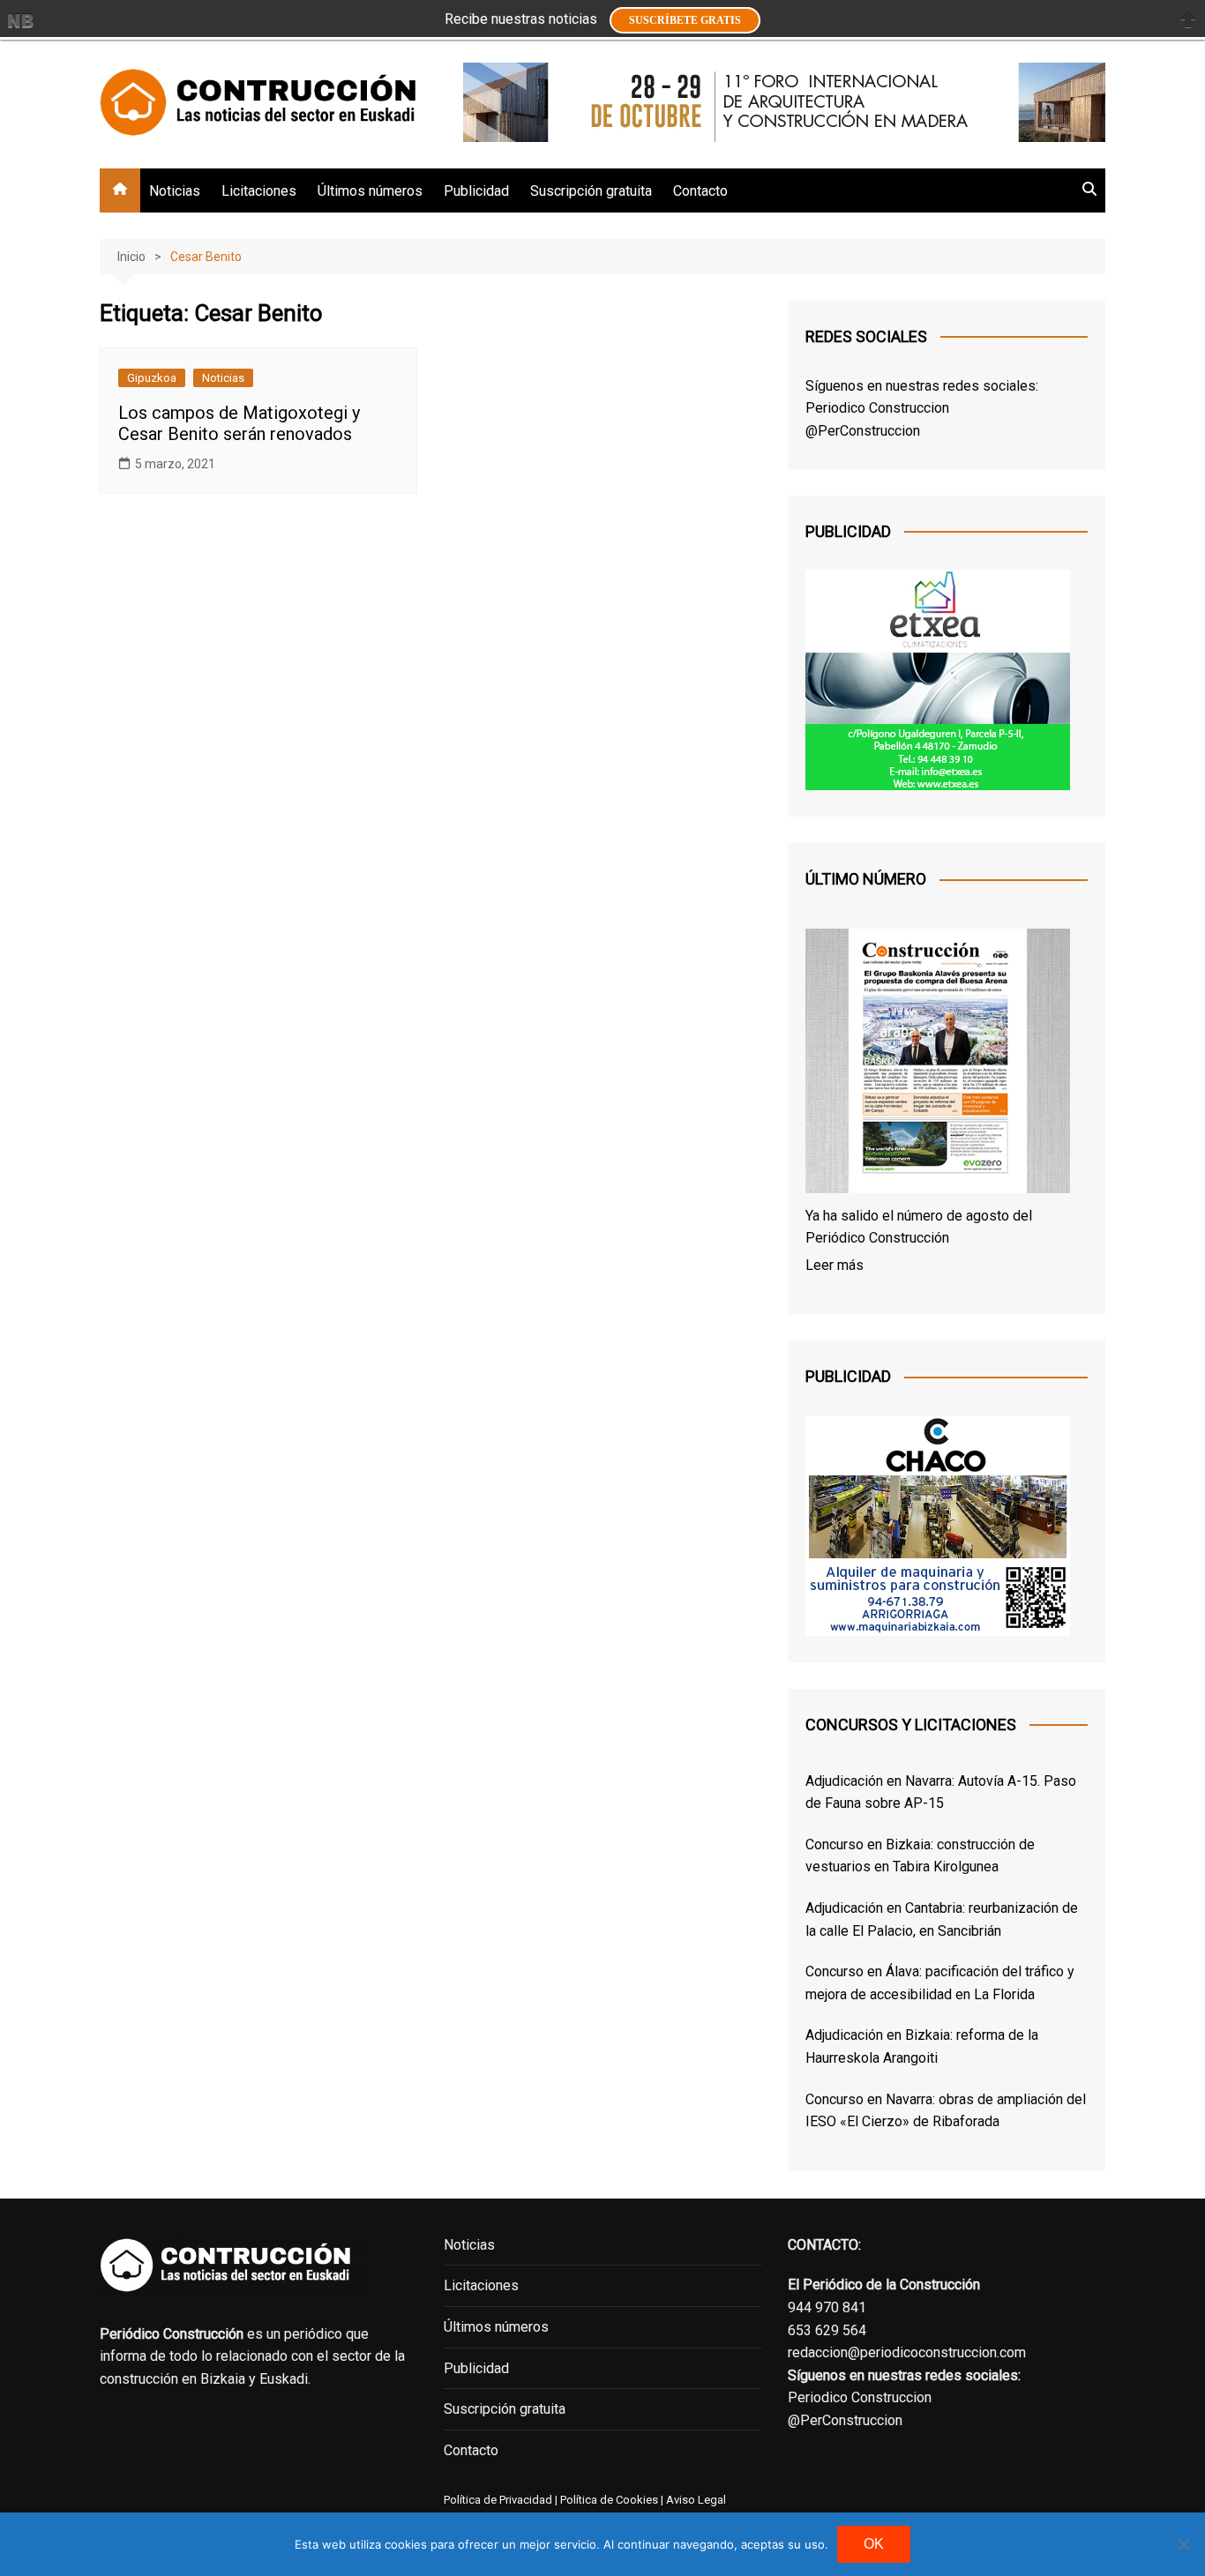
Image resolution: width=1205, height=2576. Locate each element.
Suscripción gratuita (591, 191)
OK (874, 2544)
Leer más (835, 1265)
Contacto (700, 191)
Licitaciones (259, 191)
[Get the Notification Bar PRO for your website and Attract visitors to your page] (20, 20)
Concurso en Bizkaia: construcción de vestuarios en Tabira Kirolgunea (920, 1856)
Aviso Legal (696, 2500)
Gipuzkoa (152, 378)
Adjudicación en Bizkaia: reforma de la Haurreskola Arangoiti (922, 2046)
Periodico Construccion (877, 408)
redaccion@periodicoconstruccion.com (907, 2352)
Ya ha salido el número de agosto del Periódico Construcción (919, 1227)
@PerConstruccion (863, 431)
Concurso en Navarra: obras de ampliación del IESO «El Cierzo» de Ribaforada (946, 2111)
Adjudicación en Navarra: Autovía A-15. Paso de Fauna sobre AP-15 (941, 1792)
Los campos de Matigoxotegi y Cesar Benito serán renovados (239, 423)
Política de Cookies (608, 2500)
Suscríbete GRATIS (685, 20)
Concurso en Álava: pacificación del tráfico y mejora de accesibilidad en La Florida (940, 1983)
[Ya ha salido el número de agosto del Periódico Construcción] (938, 1064)
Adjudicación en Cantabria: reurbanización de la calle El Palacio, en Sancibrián (942, 1919)
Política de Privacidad (498, 2500)
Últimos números (370, 191)
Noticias (175, 191)
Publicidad (476, 191)
